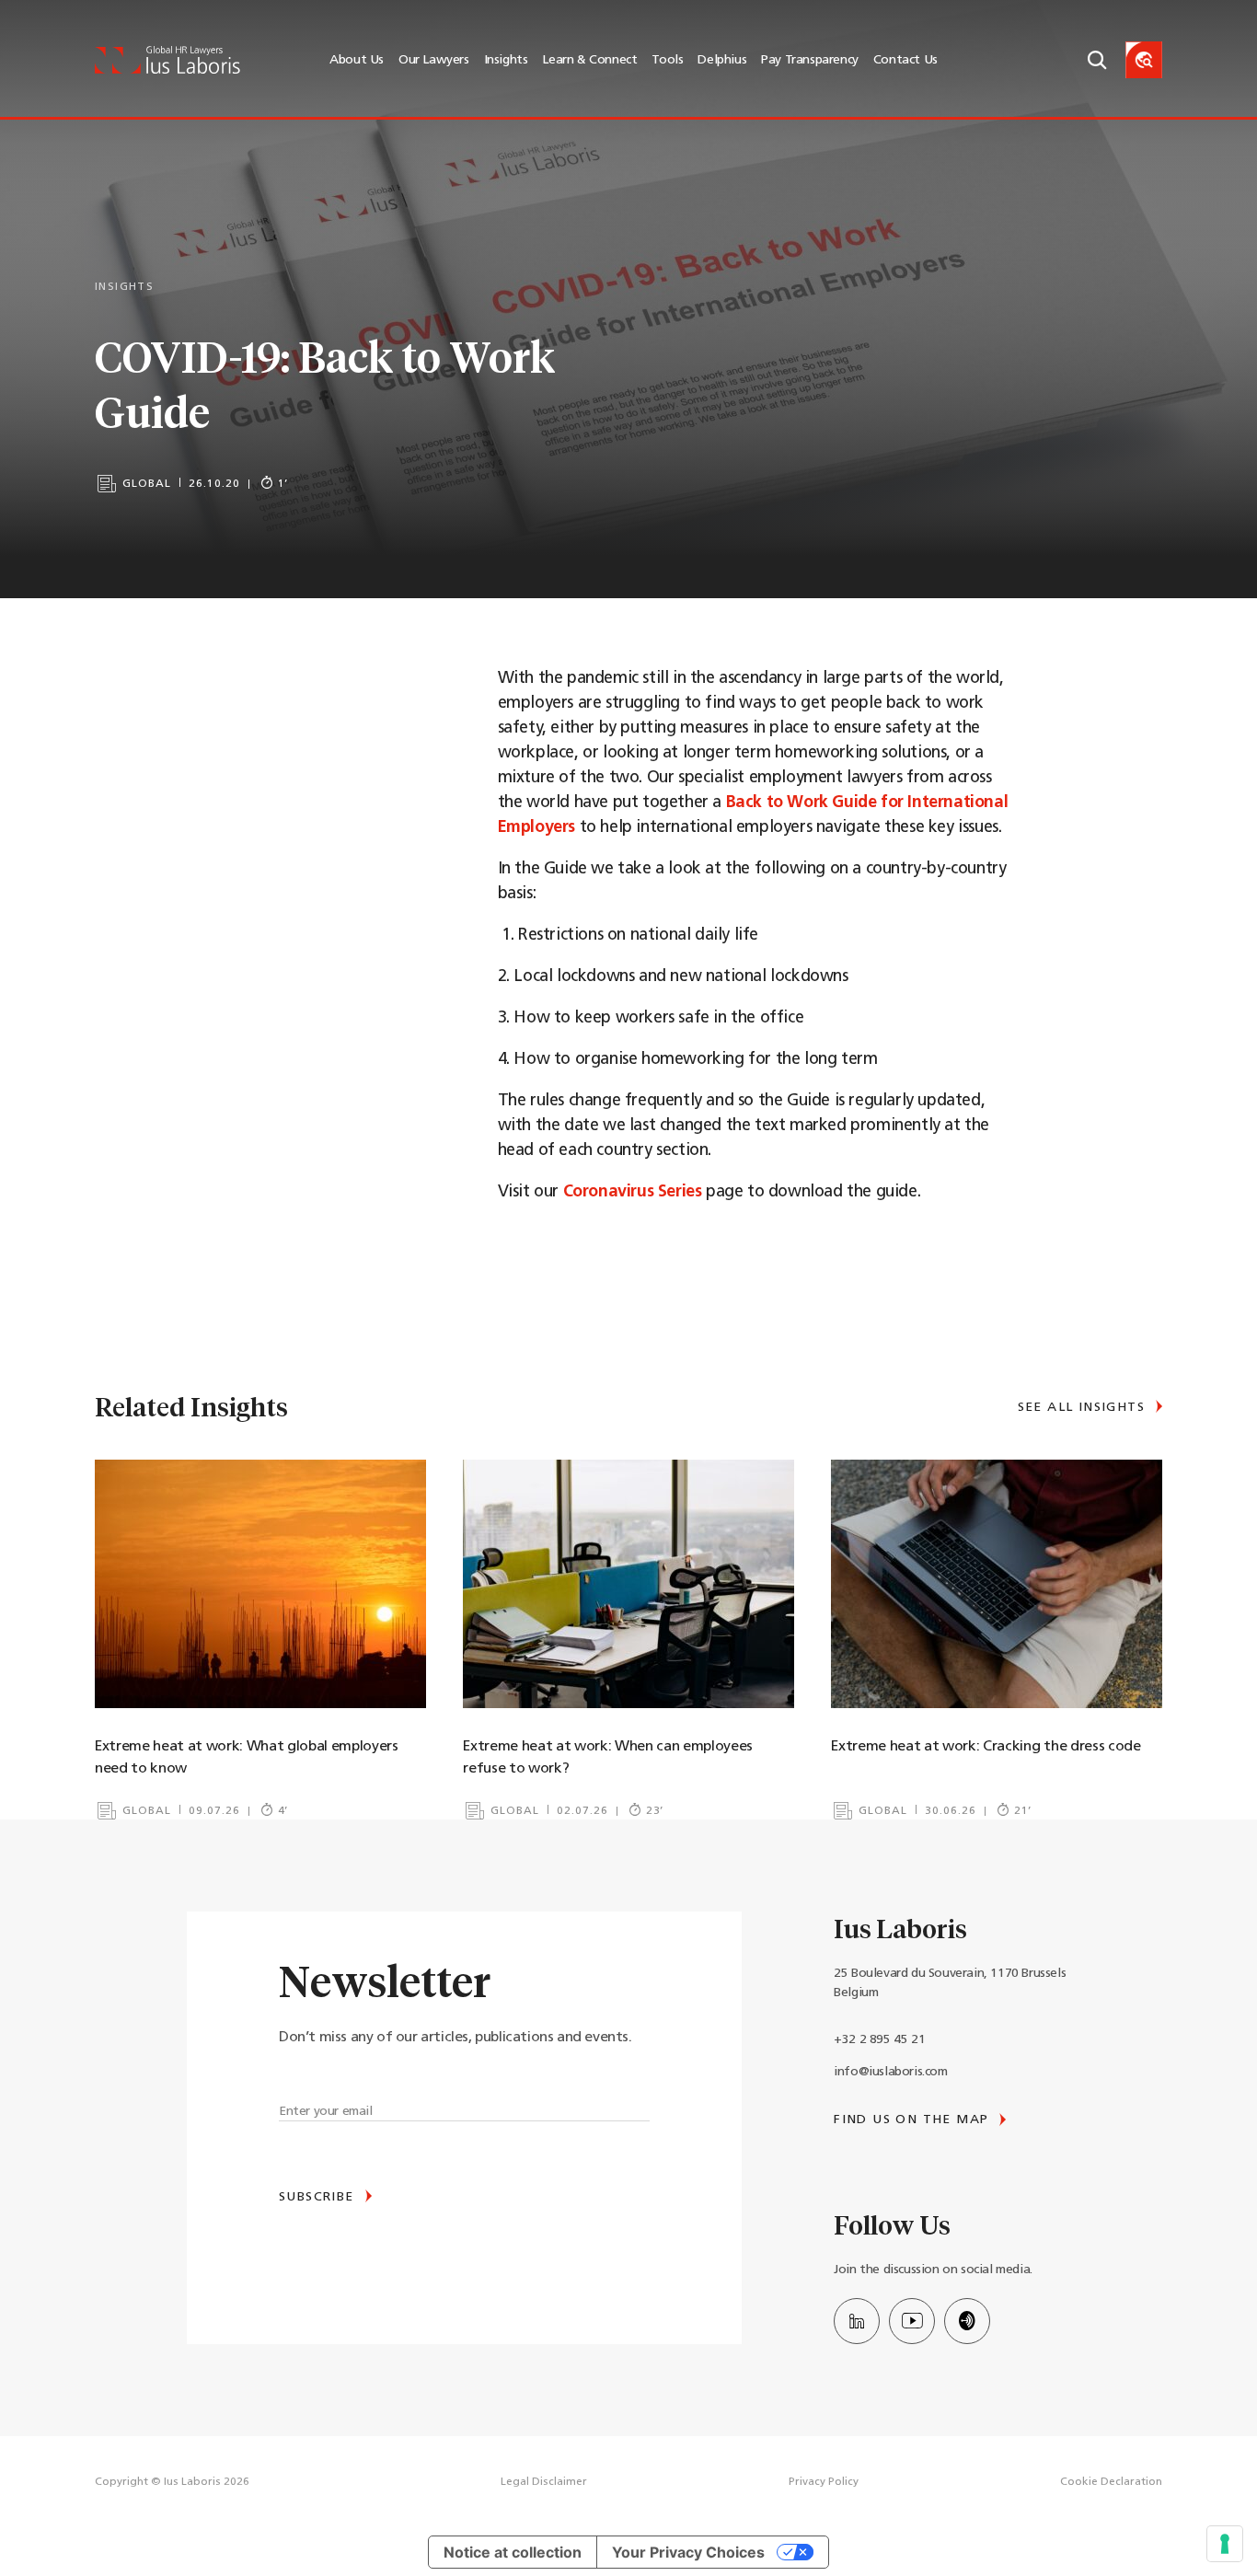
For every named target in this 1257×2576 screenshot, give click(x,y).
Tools (667, 60)
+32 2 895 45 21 (879, 2040)
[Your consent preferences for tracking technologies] (1225, 2544)
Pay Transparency (810, 60)
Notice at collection (513, 2552)
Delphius (722, 60)
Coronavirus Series (633, 1193)
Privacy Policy (824, 2482)
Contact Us (905, 60)
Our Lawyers (434, 60)
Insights (506, 60)
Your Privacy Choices (688, 2552)
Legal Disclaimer (544, 2482)
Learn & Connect (589, 60)
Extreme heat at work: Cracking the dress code (986, 1747)
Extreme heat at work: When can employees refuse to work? (608, 1758)
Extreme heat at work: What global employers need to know (247, 1758)
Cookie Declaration (1111, 2482)
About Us (357, 60)
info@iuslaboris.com (890, 2072)
